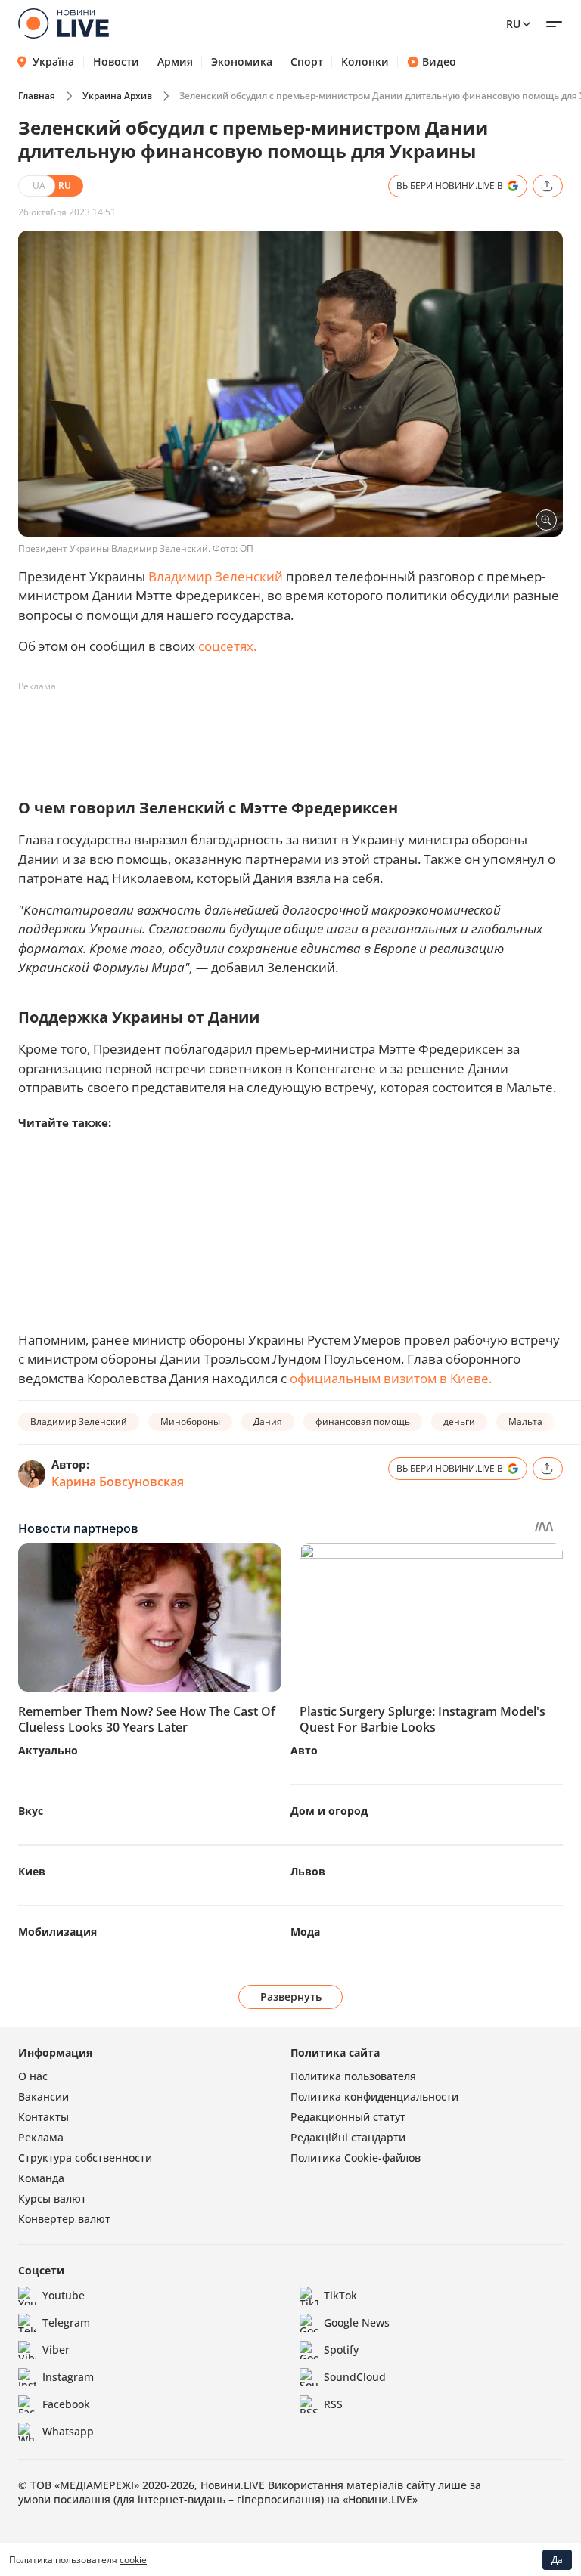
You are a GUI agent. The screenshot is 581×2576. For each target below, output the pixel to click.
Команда (41, 2178)
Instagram (68, 2377)
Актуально (48, 1750)
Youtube (64, 2295)
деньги (459, 1421)
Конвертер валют (64, 2219)
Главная (37, 96)
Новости (116, 62)
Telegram (66, 2322)
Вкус (31, 1811)
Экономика (242, 62)
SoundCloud (355, 2377)
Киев (32, 1871)
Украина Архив (117, 96)
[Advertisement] (294, 732)
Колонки (365, 62)
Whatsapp (68, 2431)
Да (557, 2560)
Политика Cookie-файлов (356, 2158)
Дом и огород (329, 1811)
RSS (333, 2404)
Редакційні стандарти (348, 2137)
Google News (357, 2322)
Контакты (43, 2117)
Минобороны (190, 1421)
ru (513, 24)
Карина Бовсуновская (118, 1482)
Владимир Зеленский (216, 576)
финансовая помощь (363, 1421)
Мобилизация (57, 1932)
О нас (33, 2076)
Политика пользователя (353, 2076)
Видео (439, 62)
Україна (53, 62)
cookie (133, 2560)
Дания (268, 1421)
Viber (56, 2350)
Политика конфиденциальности (374, 2096)
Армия (175, 62)
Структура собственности (85, 2158)
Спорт (307, 62)
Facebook (66, 2404)
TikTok (340, 2295)
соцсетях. (227, 646)
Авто (304, 1750)
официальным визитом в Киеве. (391, 1378)
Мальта (525, 1421)
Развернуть (291, 1997)
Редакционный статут (348, 2117)
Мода (305, 1932)
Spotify (341, 2350)
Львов (308, 1871)
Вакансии (43, 2096)
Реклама (41, 2137)
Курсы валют (52, 2198)
